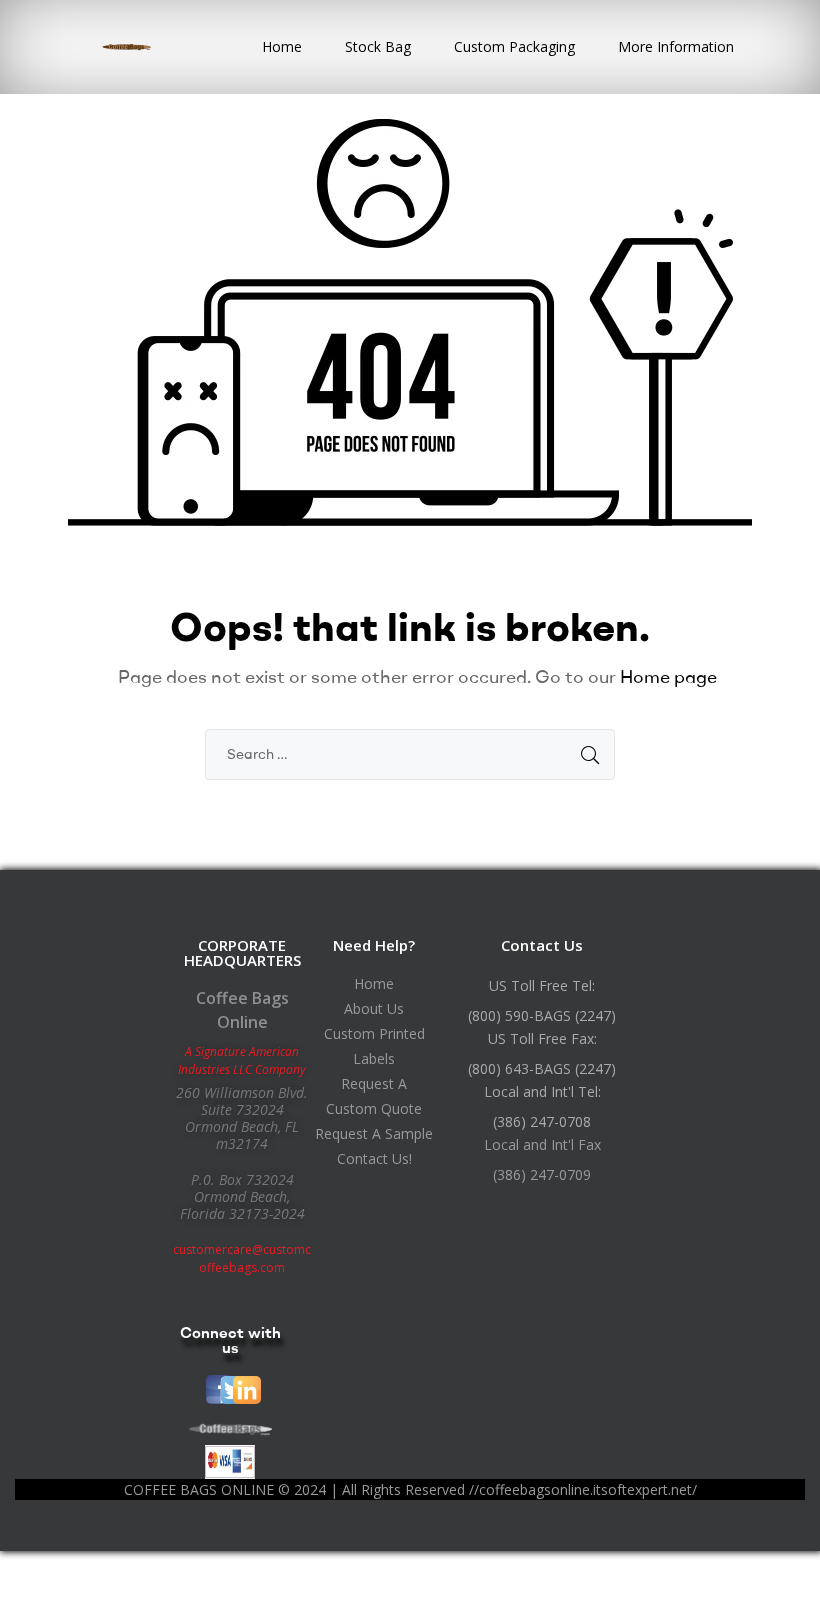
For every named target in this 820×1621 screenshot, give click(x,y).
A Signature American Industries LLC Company (242, 1060)
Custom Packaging (514, 46)
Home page (668, 676)
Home (282, 46)
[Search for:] (410, 753)
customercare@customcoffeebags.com (242, 1258)
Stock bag (378, 46)
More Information (676, 46)
